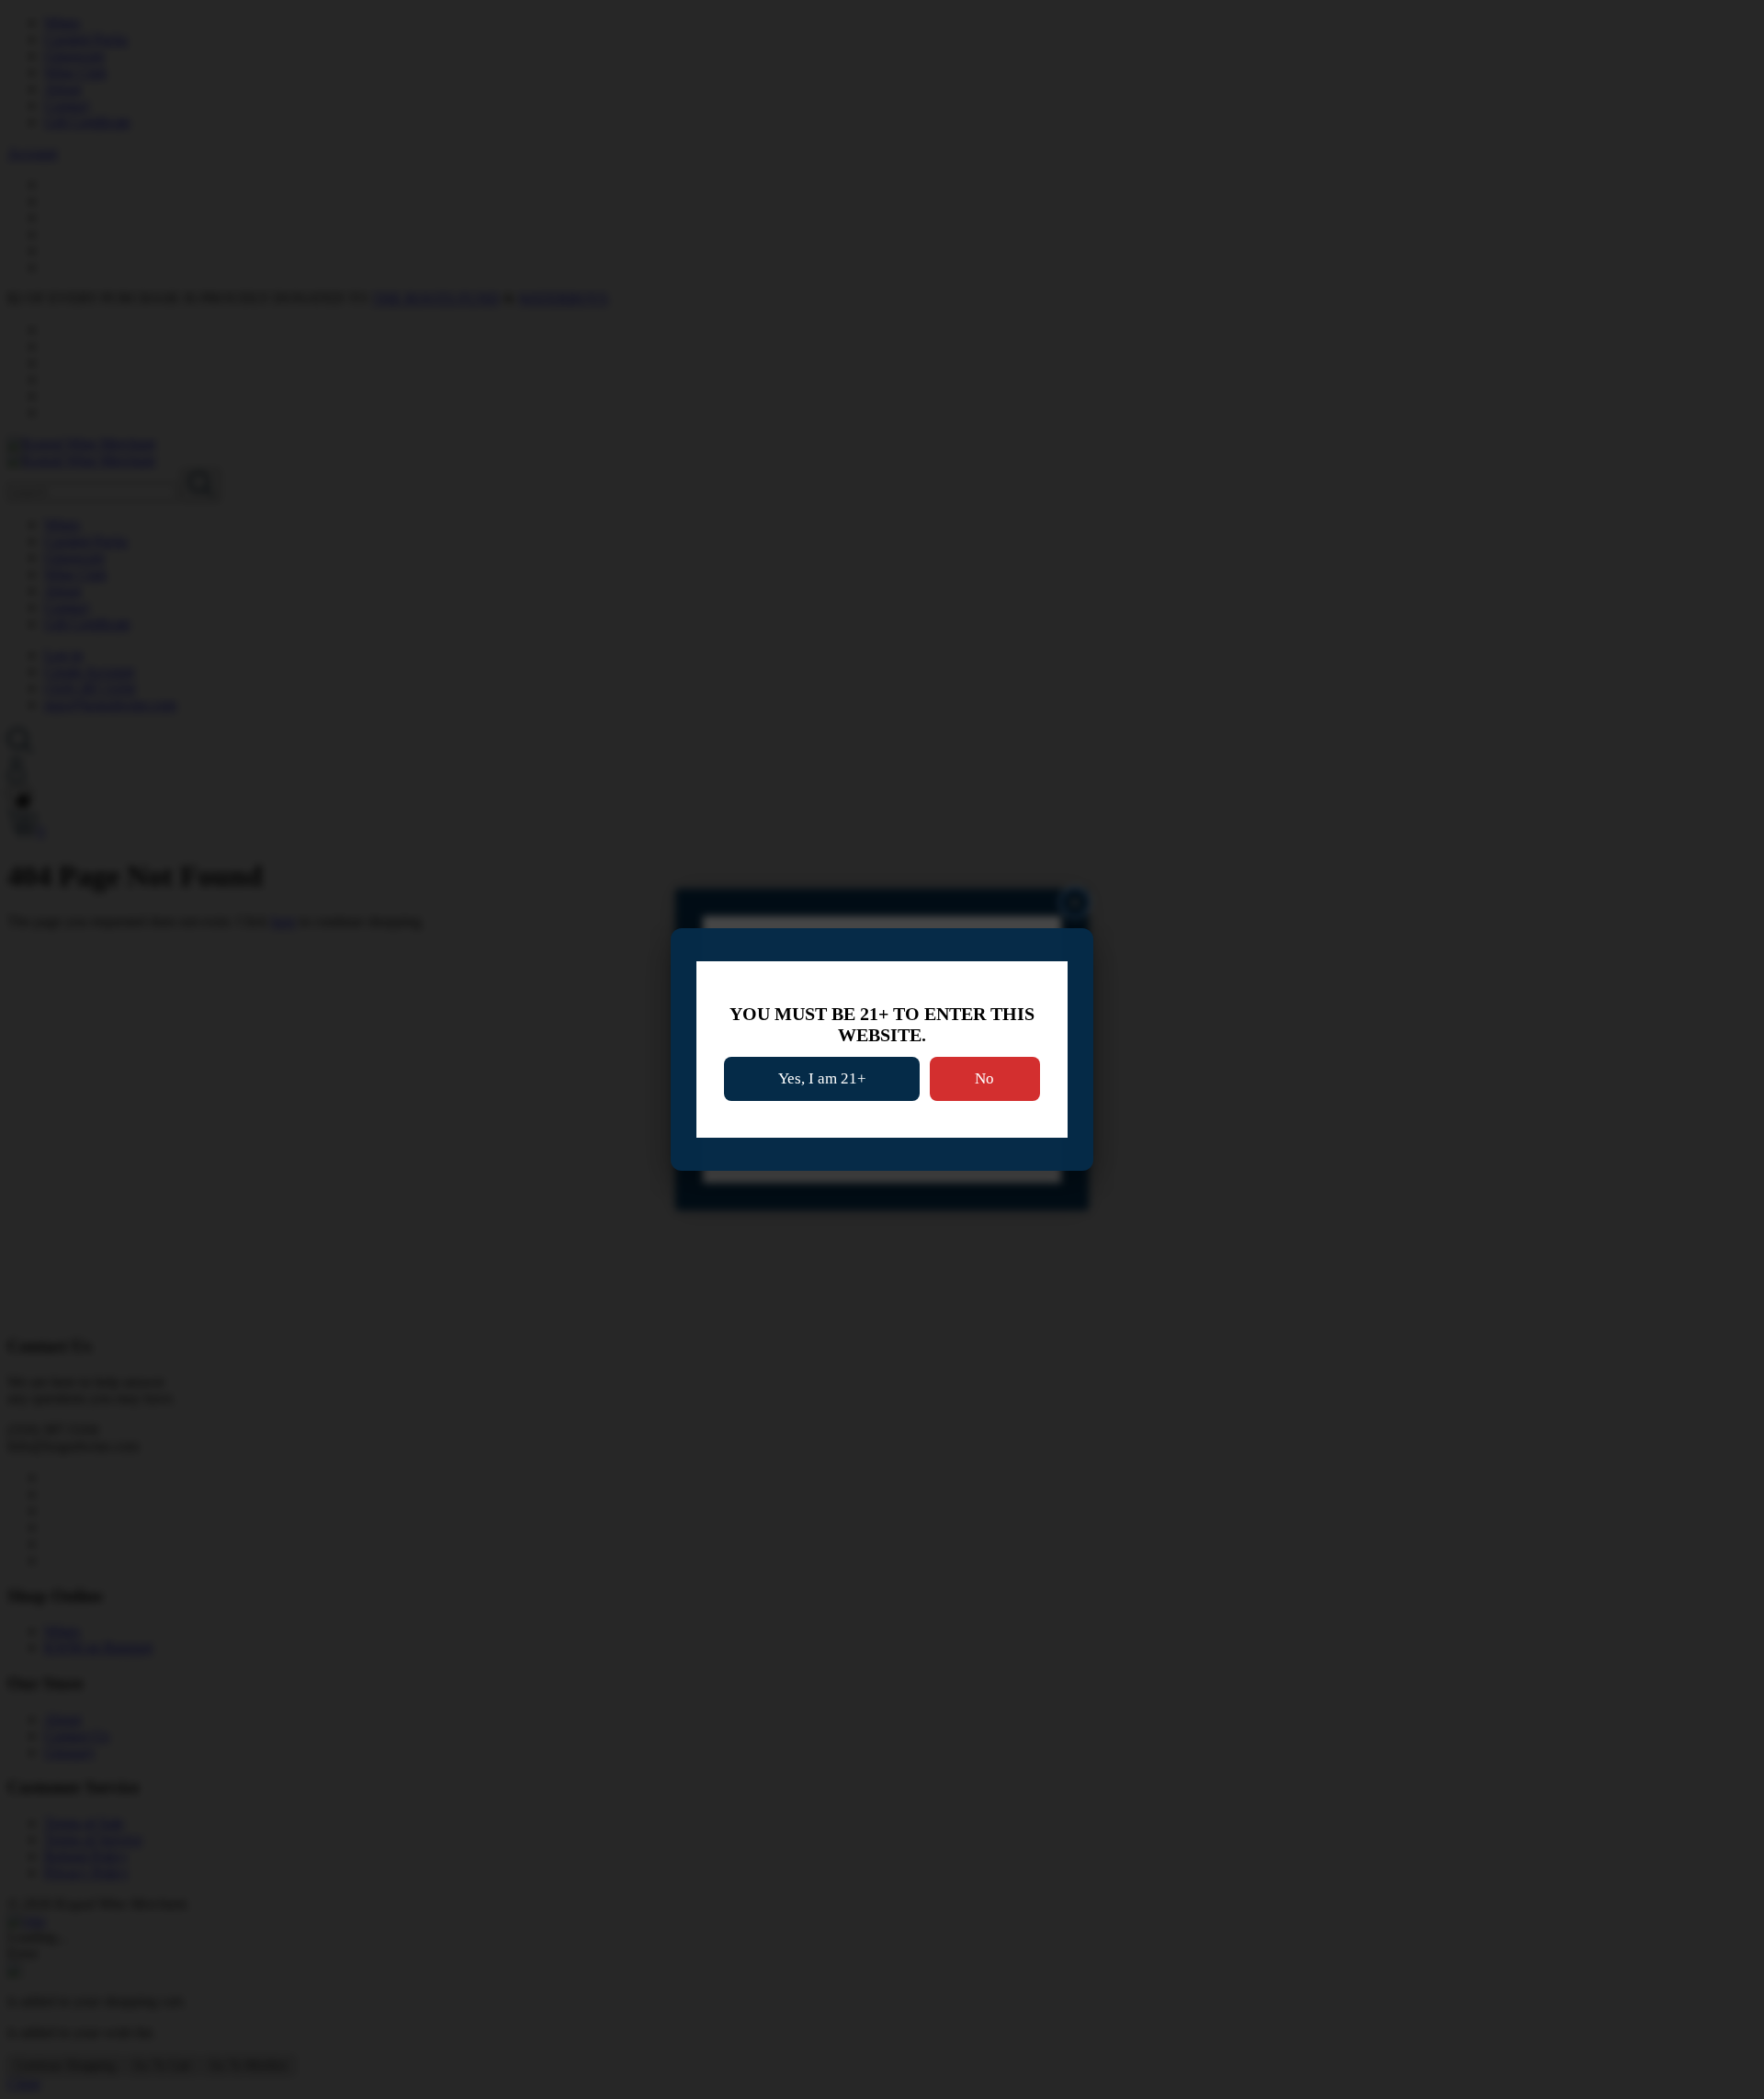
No (984, 1078)
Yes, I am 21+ (822, 1078)
